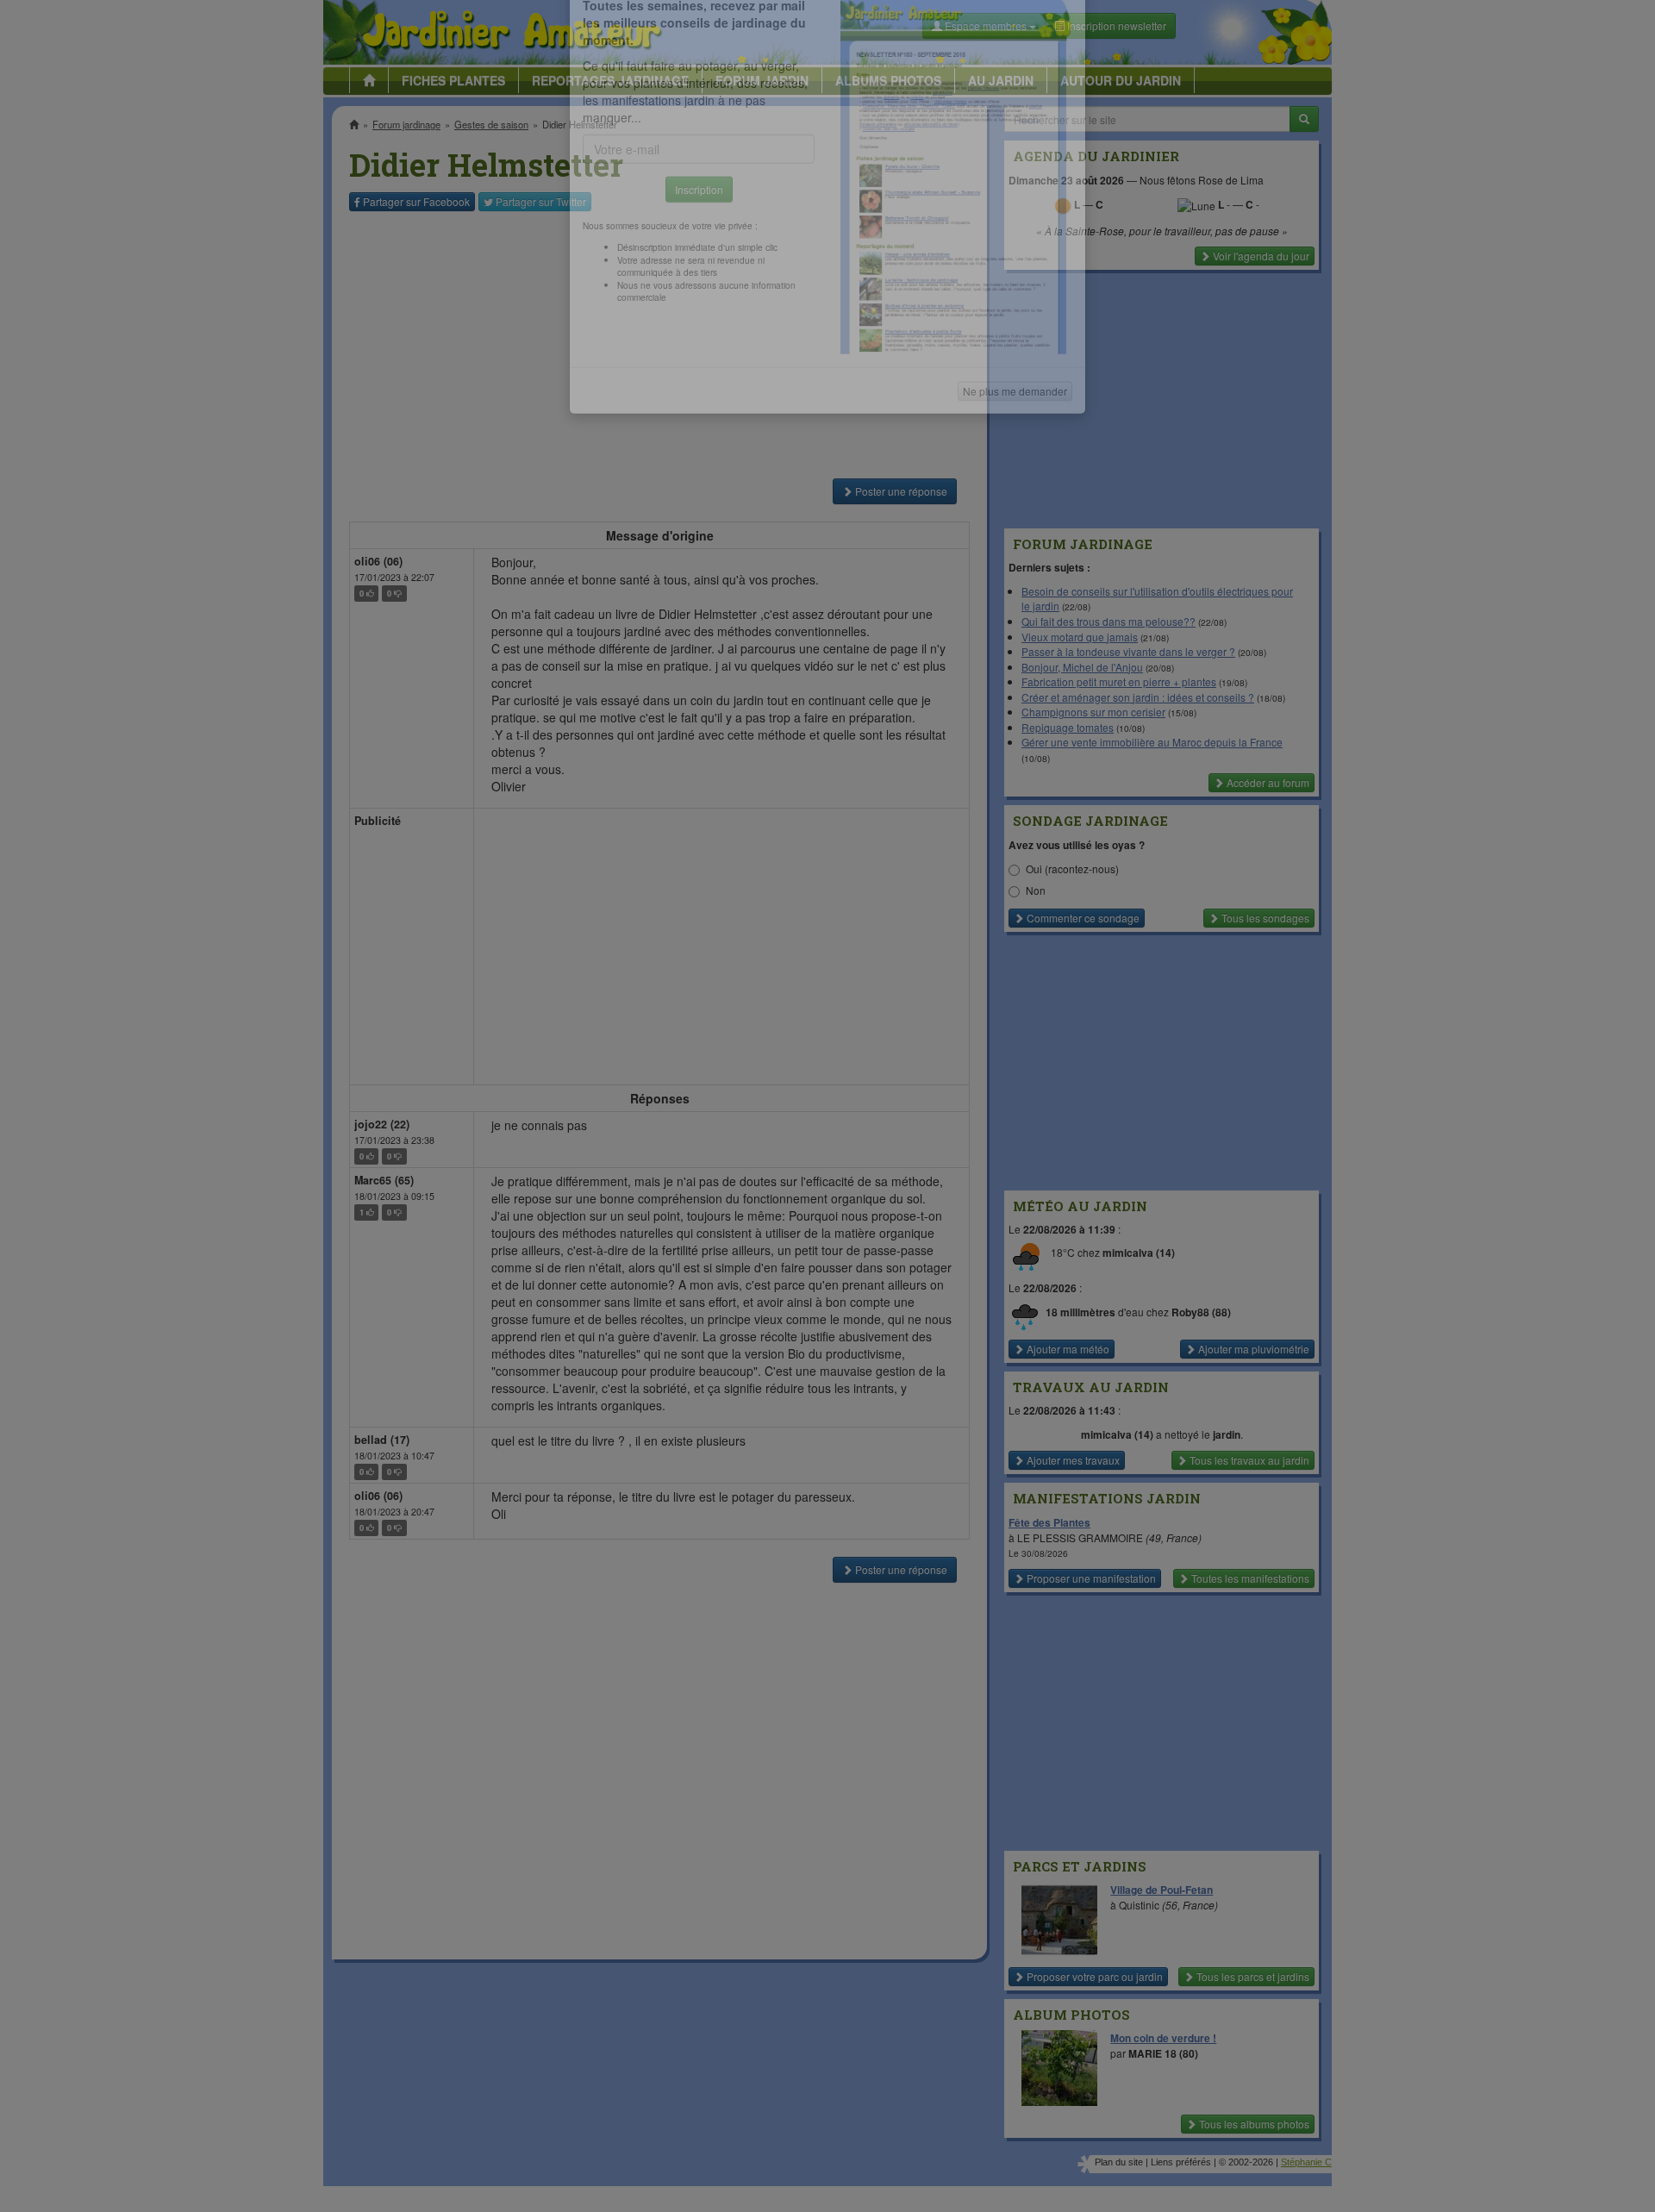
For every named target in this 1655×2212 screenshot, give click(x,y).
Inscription (699, 277)
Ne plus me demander (1015, 479)
